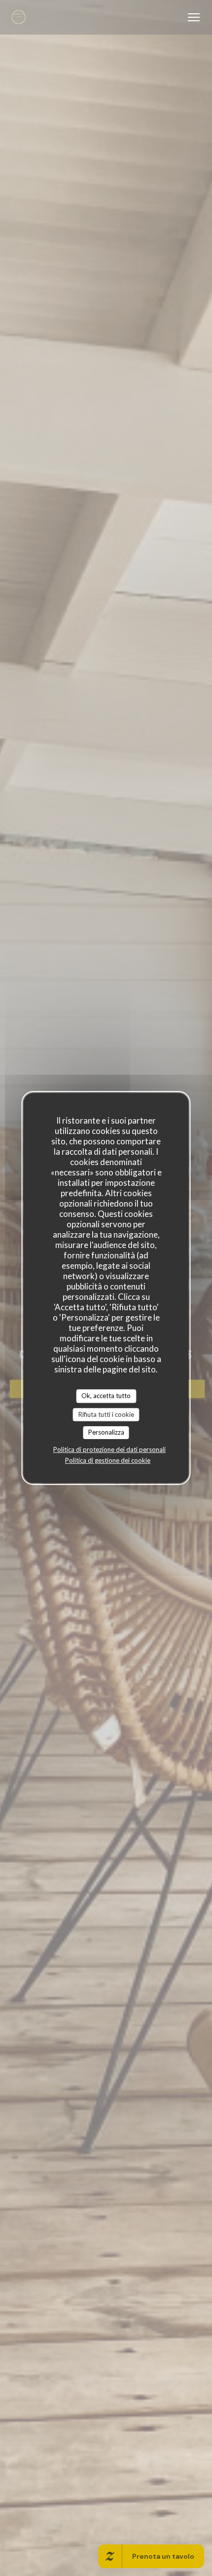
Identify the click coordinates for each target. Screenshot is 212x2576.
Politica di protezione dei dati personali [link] (109, 1449)
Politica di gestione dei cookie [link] (108, 1460)
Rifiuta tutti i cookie (106, 1414)
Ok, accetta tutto (106, 1396)
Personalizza (106, 1432)
